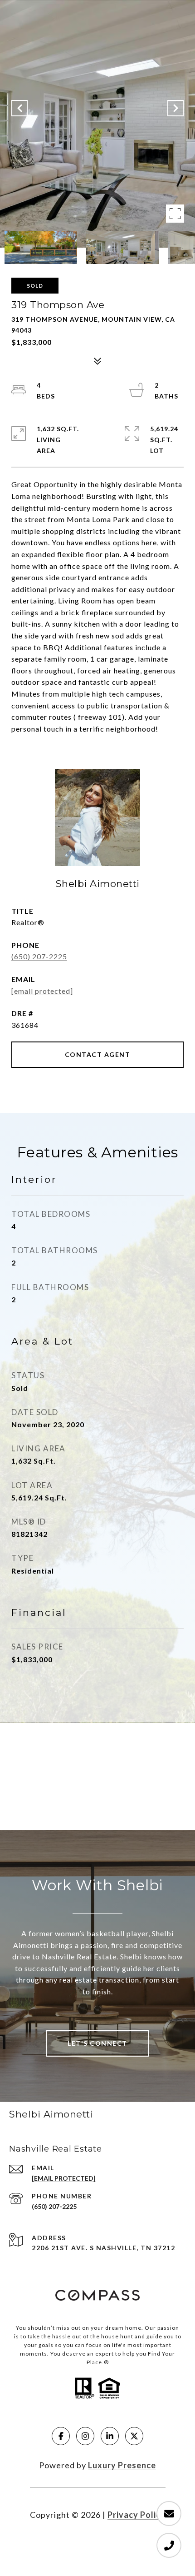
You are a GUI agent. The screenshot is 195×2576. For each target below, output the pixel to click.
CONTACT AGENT (98, 1054)
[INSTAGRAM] (85, 2436)
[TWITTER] (134, 2436)
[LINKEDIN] (110, 2436)
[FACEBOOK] (61, 2436)
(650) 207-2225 (39, 956)
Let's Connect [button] (97, 2043)
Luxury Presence (122, 2465)
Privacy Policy (136, 2515)
